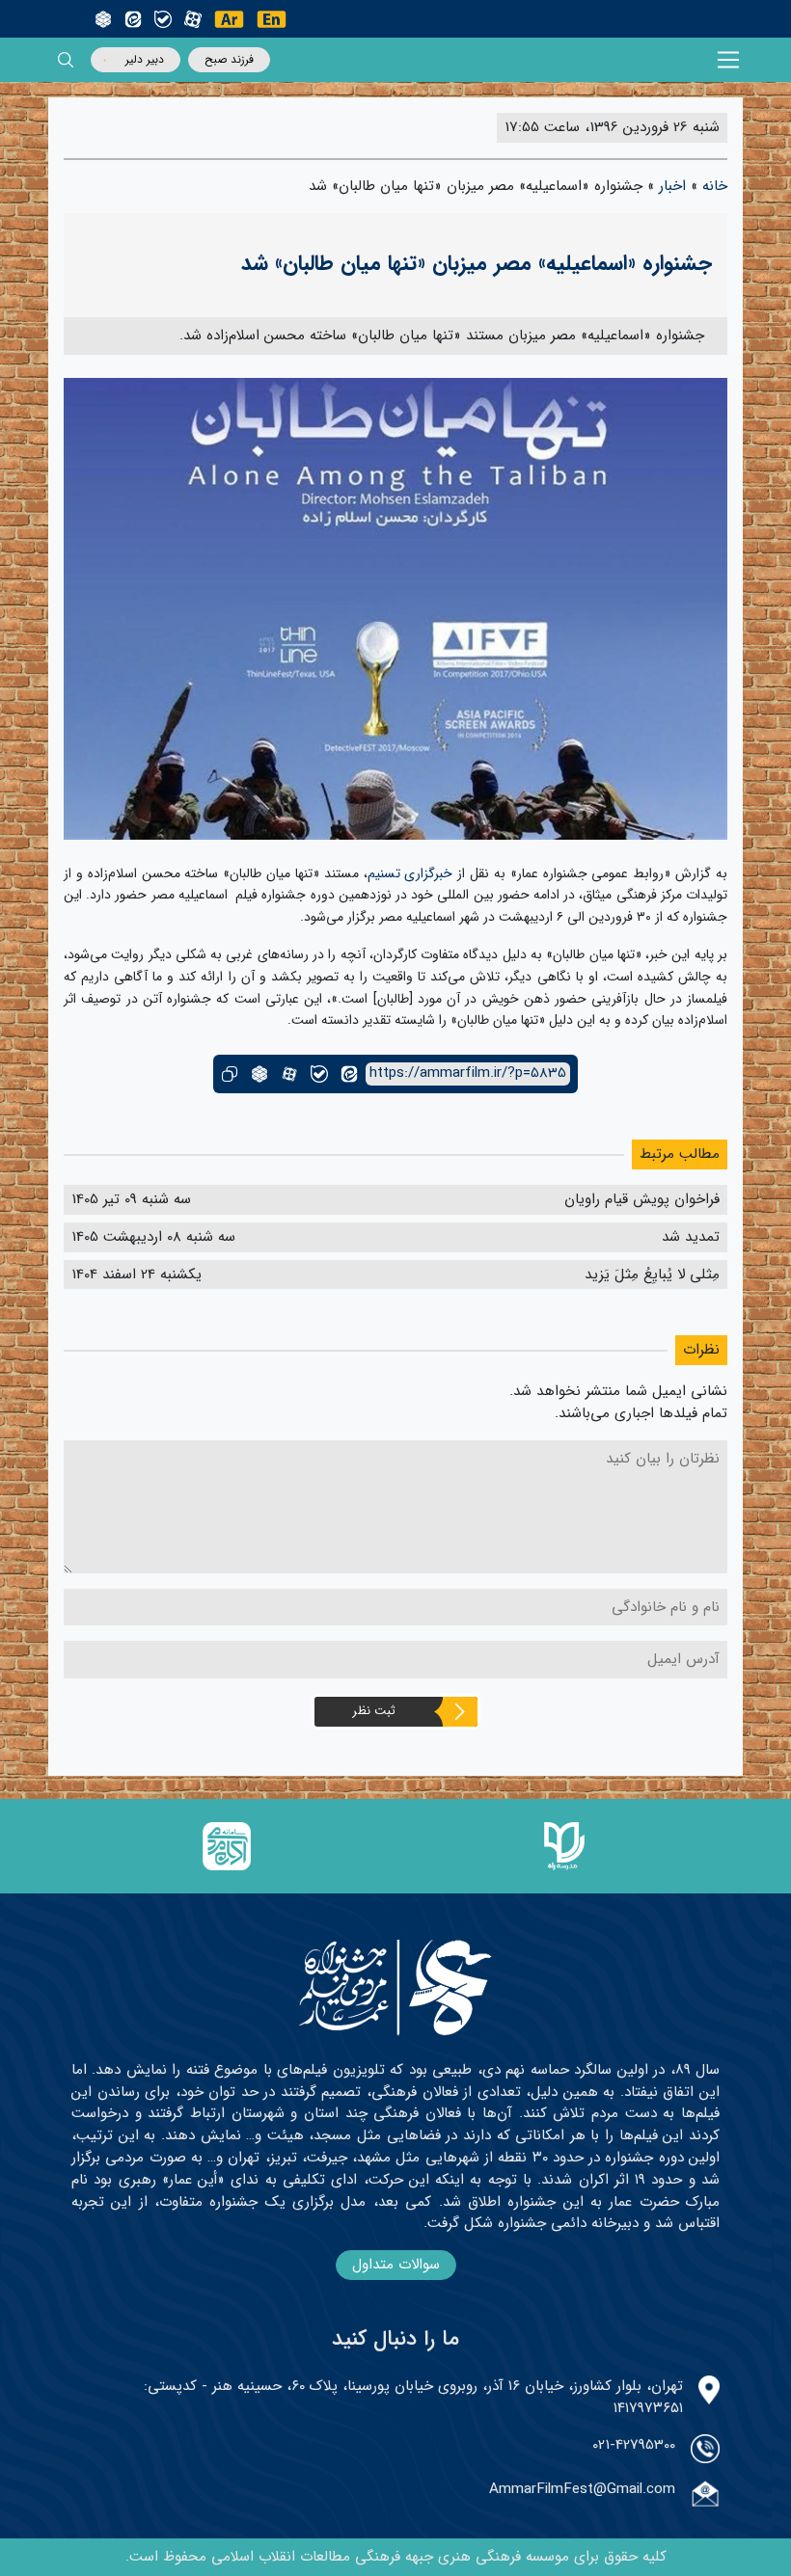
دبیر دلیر (145, 59)
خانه (715, 186)
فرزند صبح (229, 59)
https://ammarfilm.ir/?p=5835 (468, 1073)
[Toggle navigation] (729, 60)
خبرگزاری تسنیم (410, 873)
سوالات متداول (396, 2265)
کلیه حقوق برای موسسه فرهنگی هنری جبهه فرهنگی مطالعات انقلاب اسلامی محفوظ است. (396, 2557)
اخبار (672, 186)
